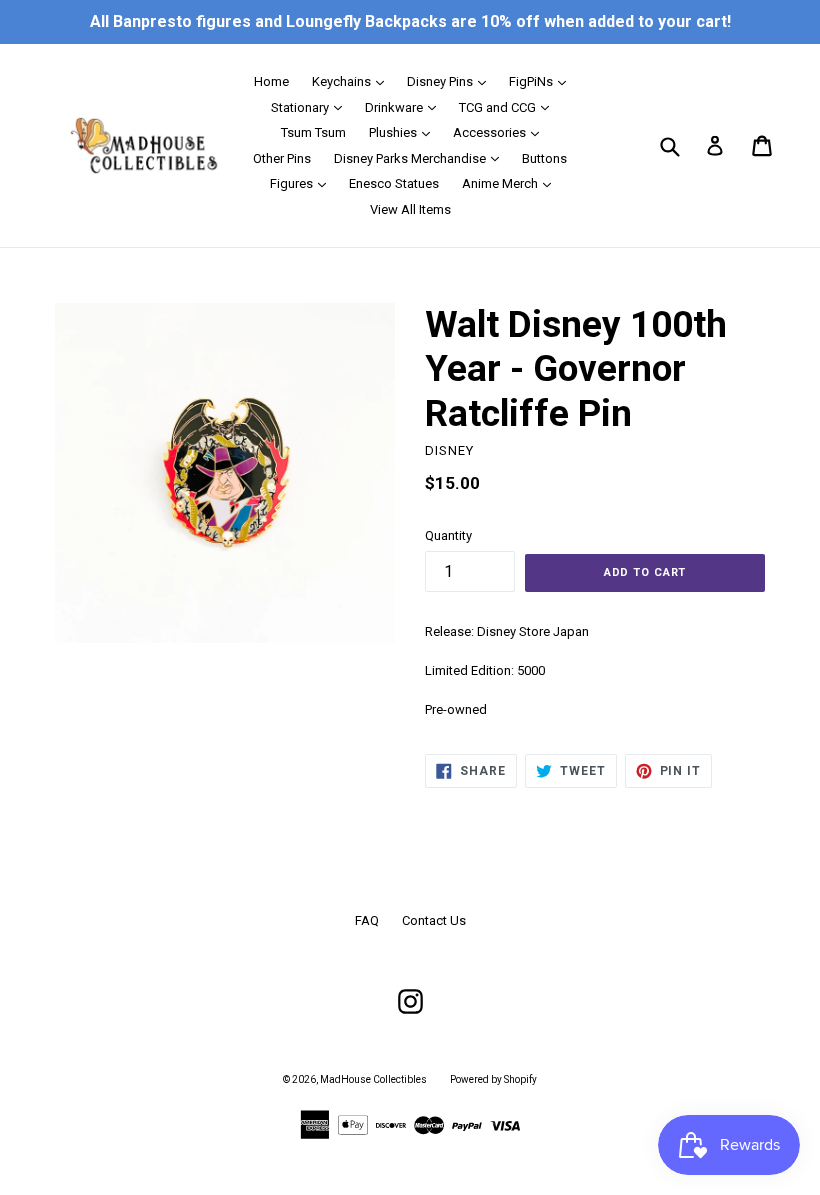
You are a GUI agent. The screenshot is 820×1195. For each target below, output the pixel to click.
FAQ (367, 920)
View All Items (410, 209)
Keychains (353, 81)
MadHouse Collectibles (373, 1079)
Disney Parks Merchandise (421, 158)
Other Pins (282, 158)
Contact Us (434, 920)
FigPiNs (542, 81)
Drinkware (405, 107)
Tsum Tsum (313, 132)
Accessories (501, 132)
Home (271, 81)
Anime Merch (511, 183)
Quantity (448, 535)
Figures (303, 183)
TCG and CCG (509, 107)
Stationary (311, 107)
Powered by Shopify (493, 1079)
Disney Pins (451, 81)
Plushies (404, 132)
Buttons (544, 158)
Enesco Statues (394, 183)
